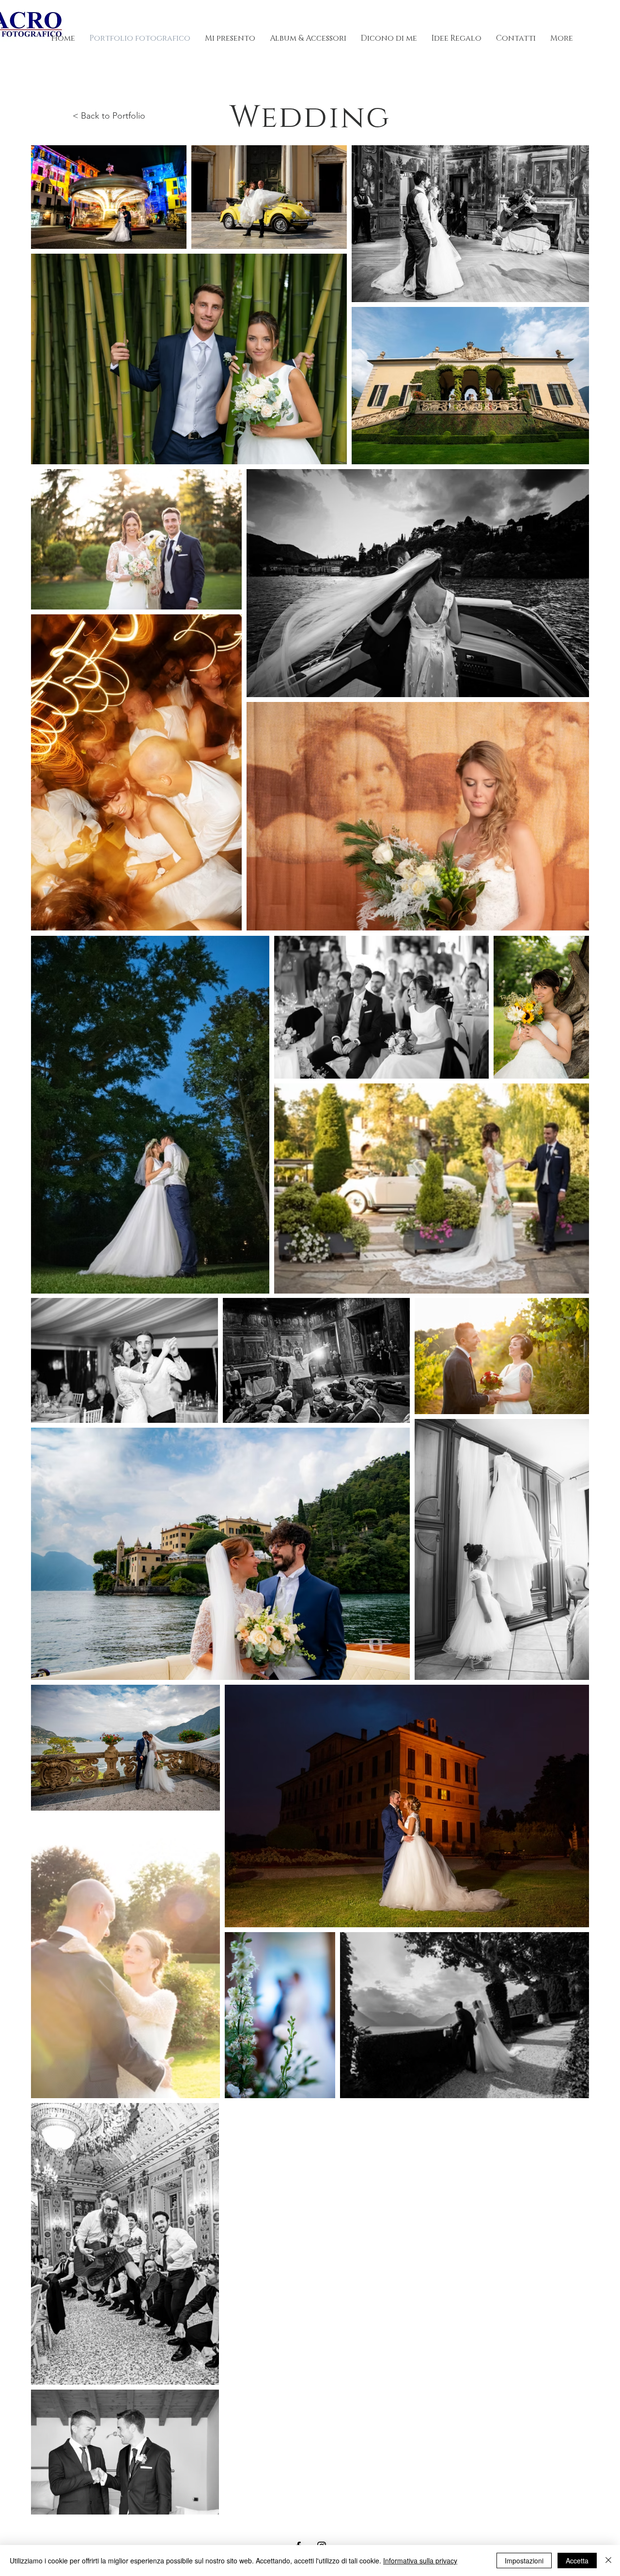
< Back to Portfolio (109, 116)
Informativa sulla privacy (420, 2561)
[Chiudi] (608, 2561)
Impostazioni (524, 2561)
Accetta (577, 2561)
